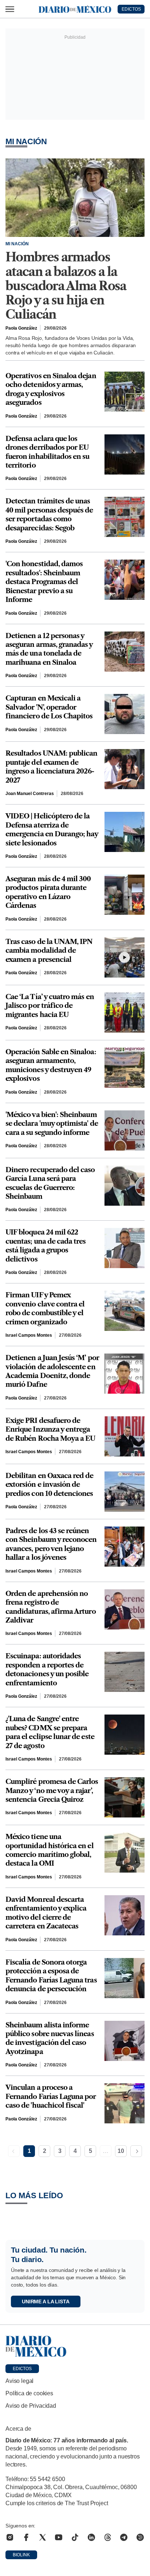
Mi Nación (17, 244)
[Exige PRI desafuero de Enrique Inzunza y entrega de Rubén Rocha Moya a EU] (125, 1436)
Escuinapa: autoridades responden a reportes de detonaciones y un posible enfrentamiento (47, 1669)
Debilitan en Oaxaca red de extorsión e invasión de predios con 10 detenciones (50, 1485)
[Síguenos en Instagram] (10, 2537)
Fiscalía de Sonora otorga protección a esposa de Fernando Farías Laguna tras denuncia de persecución (51, 1976)
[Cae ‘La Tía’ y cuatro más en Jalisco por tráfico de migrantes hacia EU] (125, 1013)
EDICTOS (131, 9)
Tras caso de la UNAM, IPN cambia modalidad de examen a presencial (49, 951)
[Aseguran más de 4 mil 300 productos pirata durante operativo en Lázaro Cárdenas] (125, 895)
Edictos (22, 2369)
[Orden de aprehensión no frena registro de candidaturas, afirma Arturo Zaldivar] (125, 1609)
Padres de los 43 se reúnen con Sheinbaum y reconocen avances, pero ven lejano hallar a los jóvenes (51, 1544)
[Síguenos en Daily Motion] (140, 2537)
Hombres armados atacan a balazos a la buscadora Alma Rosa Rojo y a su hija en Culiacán (66, 286)
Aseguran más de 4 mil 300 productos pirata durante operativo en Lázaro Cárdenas (48, 892)
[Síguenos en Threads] (108, 2537)
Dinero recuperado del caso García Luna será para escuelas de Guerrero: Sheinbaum (50, 1183)
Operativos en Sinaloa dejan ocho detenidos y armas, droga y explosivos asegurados (51, 389)
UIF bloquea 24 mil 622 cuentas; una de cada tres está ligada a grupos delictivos (46, 1245)
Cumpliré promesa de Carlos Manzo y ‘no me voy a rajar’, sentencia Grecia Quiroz (52, 1790)
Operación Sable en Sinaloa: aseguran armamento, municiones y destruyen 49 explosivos (51, 1065)
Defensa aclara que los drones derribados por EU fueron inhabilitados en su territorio (48, 452)
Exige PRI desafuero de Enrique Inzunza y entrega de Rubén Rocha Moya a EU (50, 1429)
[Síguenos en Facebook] (26, 2537)
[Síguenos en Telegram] (124, 2537)
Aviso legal (19, 2381)
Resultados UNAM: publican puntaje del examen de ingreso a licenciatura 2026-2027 (52, 767)
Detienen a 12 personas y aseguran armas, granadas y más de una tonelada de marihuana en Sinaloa (49, 649)
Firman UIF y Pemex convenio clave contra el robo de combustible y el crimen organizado (45, 1308)
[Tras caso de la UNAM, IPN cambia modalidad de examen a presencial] (125, 957)
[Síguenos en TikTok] (75, 2537)
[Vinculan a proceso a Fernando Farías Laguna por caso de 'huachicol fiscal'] (125, 2103)
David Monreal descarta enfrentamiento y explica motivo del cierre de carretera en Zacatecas (46, 1913)
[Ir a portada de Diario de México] (75, 2346)
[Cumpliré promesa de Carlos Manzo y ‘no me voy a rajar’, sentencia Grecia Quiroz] (125, 1797)
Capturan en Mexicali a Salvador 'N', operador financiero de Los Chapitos (49, 707)
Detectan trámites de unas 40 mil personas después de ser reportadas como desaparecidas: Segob (49, 514)
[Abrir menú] (10, 9)
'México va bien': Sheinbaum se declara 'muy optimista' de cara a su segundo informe (52, 1124)
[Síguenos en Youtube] (59, 2537)
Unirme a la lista (46, 2301)
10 (121, 2151)
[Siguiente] (136, 2151)
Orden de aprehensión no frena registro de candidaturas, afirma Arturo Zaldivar (51, 1607)
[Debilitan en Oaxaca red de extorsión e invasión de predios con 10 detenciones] (125, 1492)
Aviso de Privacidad (31, 2406)
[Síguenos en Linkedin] (91, 2537)
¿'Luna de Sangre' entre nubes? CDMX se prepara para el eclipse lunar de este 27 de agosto (50, 1732)
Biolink (21, 2555)
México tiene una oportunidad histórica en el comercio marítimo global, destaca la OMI (50, 1850)
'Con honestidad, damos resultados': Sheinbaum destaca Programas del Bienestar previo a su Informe (44, 582)
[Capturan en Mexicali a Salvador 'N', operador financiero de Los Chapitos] (125, 714)
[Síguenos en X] (43, 2537)
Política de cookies (29, 2393)
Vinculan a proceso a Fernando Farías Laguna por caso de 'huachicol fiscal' (51, 2096)
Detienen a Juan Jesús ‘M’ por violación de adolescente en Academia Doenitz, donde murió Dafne (52, 1371)
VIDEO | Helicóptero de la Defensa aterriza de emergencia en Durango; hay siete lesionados (52, 829)
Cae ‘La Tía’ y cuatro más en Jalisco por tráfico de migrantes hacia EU (50, 1006)
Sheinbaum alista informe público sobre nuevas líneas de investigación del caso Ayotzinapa (50, 2038)
